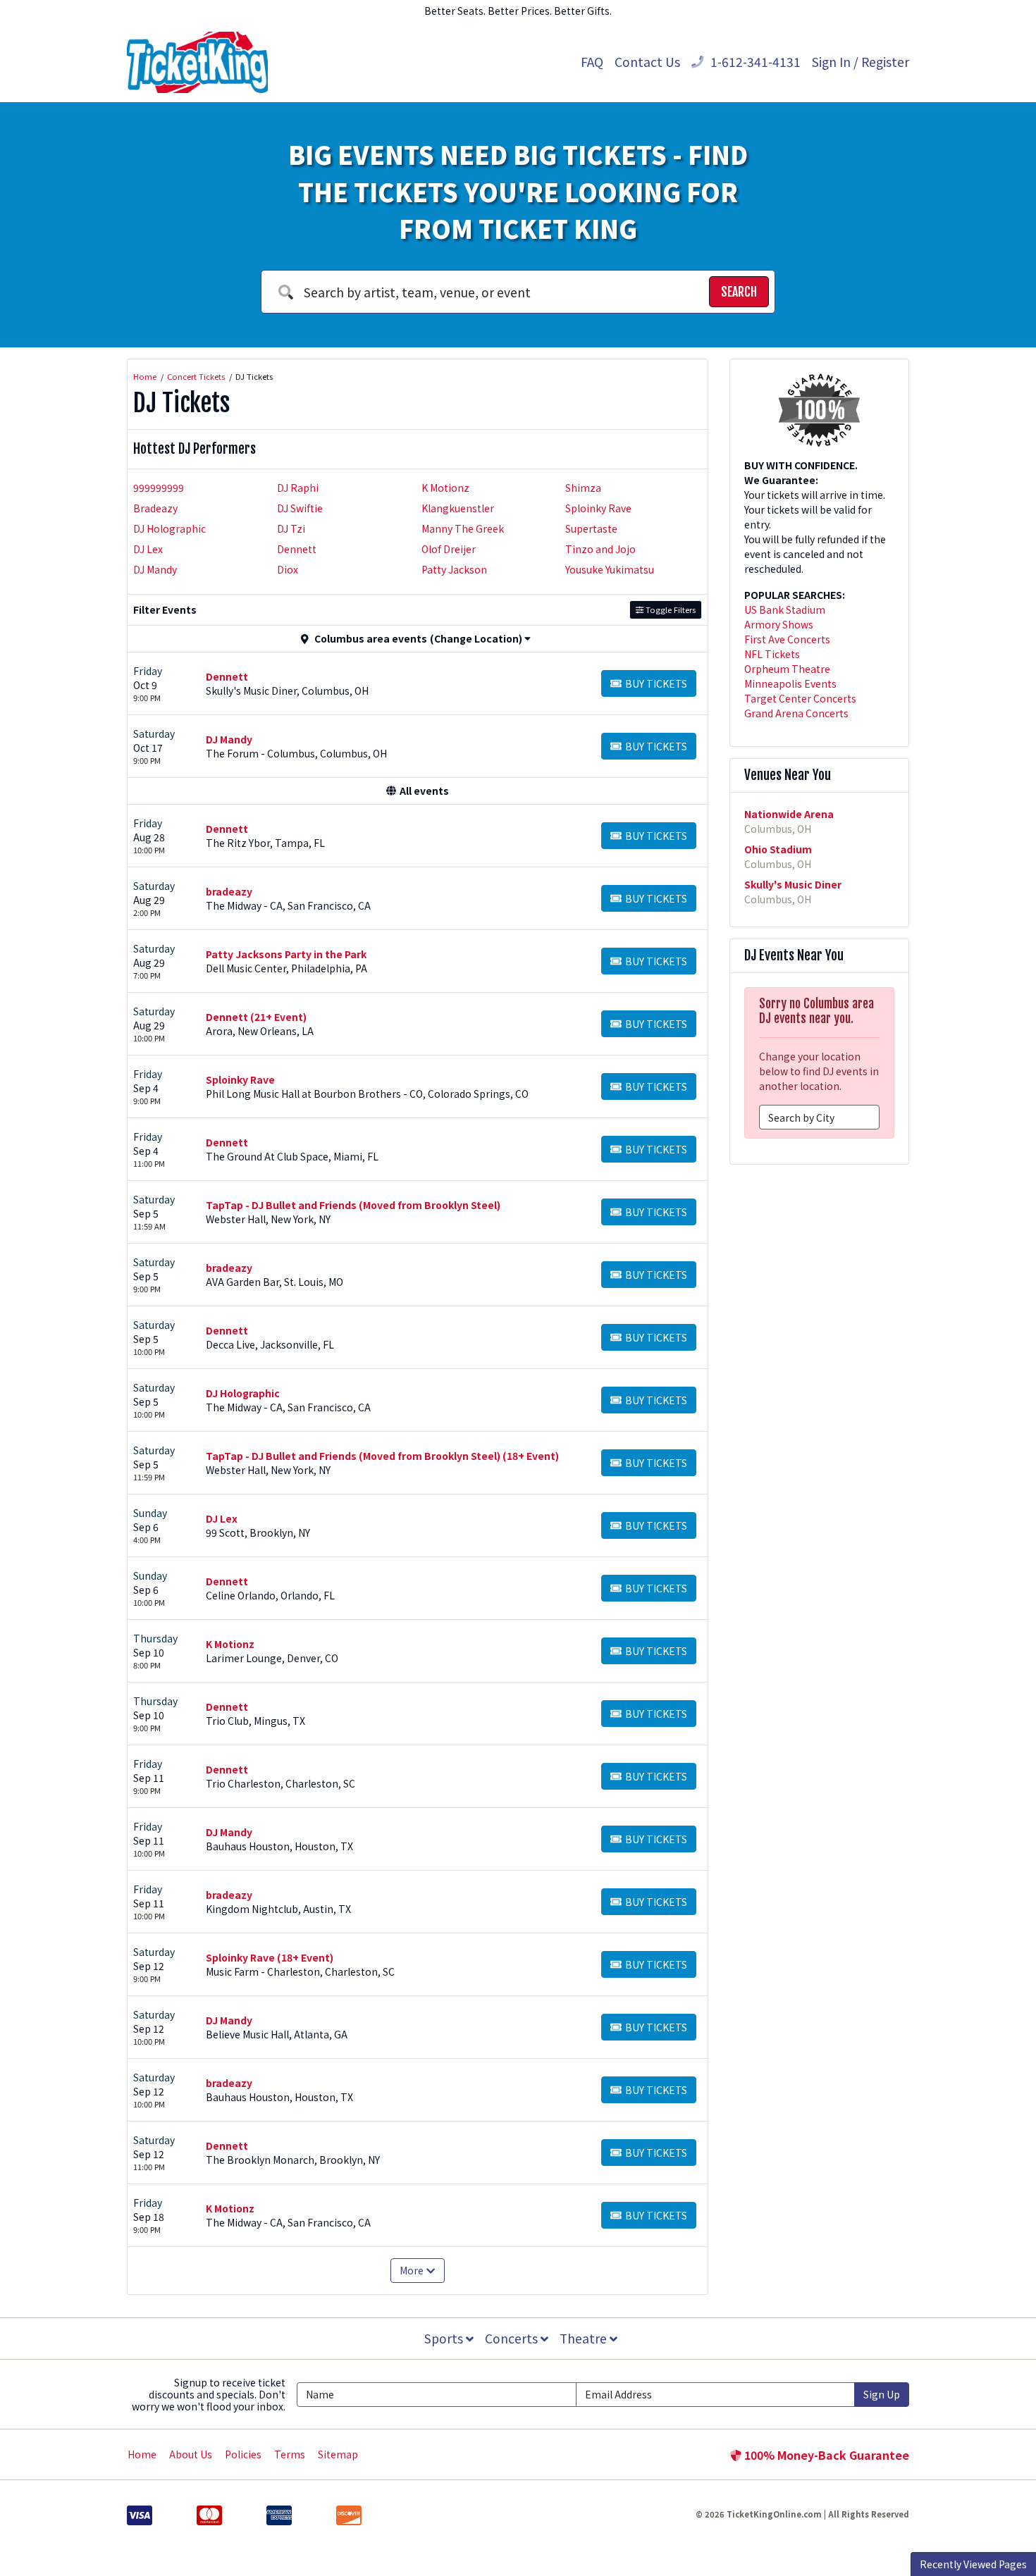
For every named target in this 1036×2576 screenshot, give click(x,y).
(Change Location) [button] (476, 638)
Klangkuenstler (458, 508)
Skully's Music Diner (793, 884)
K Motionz (445, 488)
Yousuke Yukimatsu (610, 569)
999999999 (159, 488)
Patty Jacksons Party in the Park (286, 954)
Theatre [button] (585, 2338)
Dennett (297, 549)
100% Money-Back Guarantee (825, 2455)
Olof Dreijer (449, 549)
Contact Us (647, 62)
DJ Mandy (155, 569)
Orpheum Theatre (787, 669)
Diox (288, 569)
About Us (191, 2454)
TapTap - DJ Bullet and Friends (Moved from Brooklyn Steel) (353, 1205)
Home (142, 2454)
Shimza (583, 488)
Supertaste (591, 528)
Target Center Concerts (800, 698)
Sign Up (882, 2394)
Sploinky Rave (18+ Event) (270, 1957)
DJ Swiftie (300, 508)
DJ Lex (148, 549)
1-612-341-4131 (754, 62)
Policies (243, 2454)
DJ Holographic (169, 528)
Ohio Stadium (778, 849)
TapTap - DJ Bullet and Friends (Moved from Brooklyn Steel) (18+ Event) (382, 1456)
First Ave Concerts (787, 639)
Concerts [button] (513, 2338)
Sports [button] (445, 2338)
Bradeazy (155, 508)
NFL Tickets (772, 654)
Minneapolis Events (790, 683)
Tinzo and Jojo (600, 549)
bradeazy (229, 891)
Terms (290, 2454)
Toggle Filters (670, 609)
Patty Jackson (454, 569)
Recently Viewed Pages (973, 2564)
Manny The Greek (463, 528)
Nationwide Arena (789, 814)
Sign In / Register (861, 62)
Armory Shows (779, 624)
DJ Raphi (298, 488)
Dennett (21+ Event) (256, 1017)
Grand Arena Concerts (796, 713)
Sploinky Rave (598, 508)
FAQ (592, 62)
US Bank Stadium (785, 609)
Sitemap (338, 2454)
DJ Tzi (291, 528)
